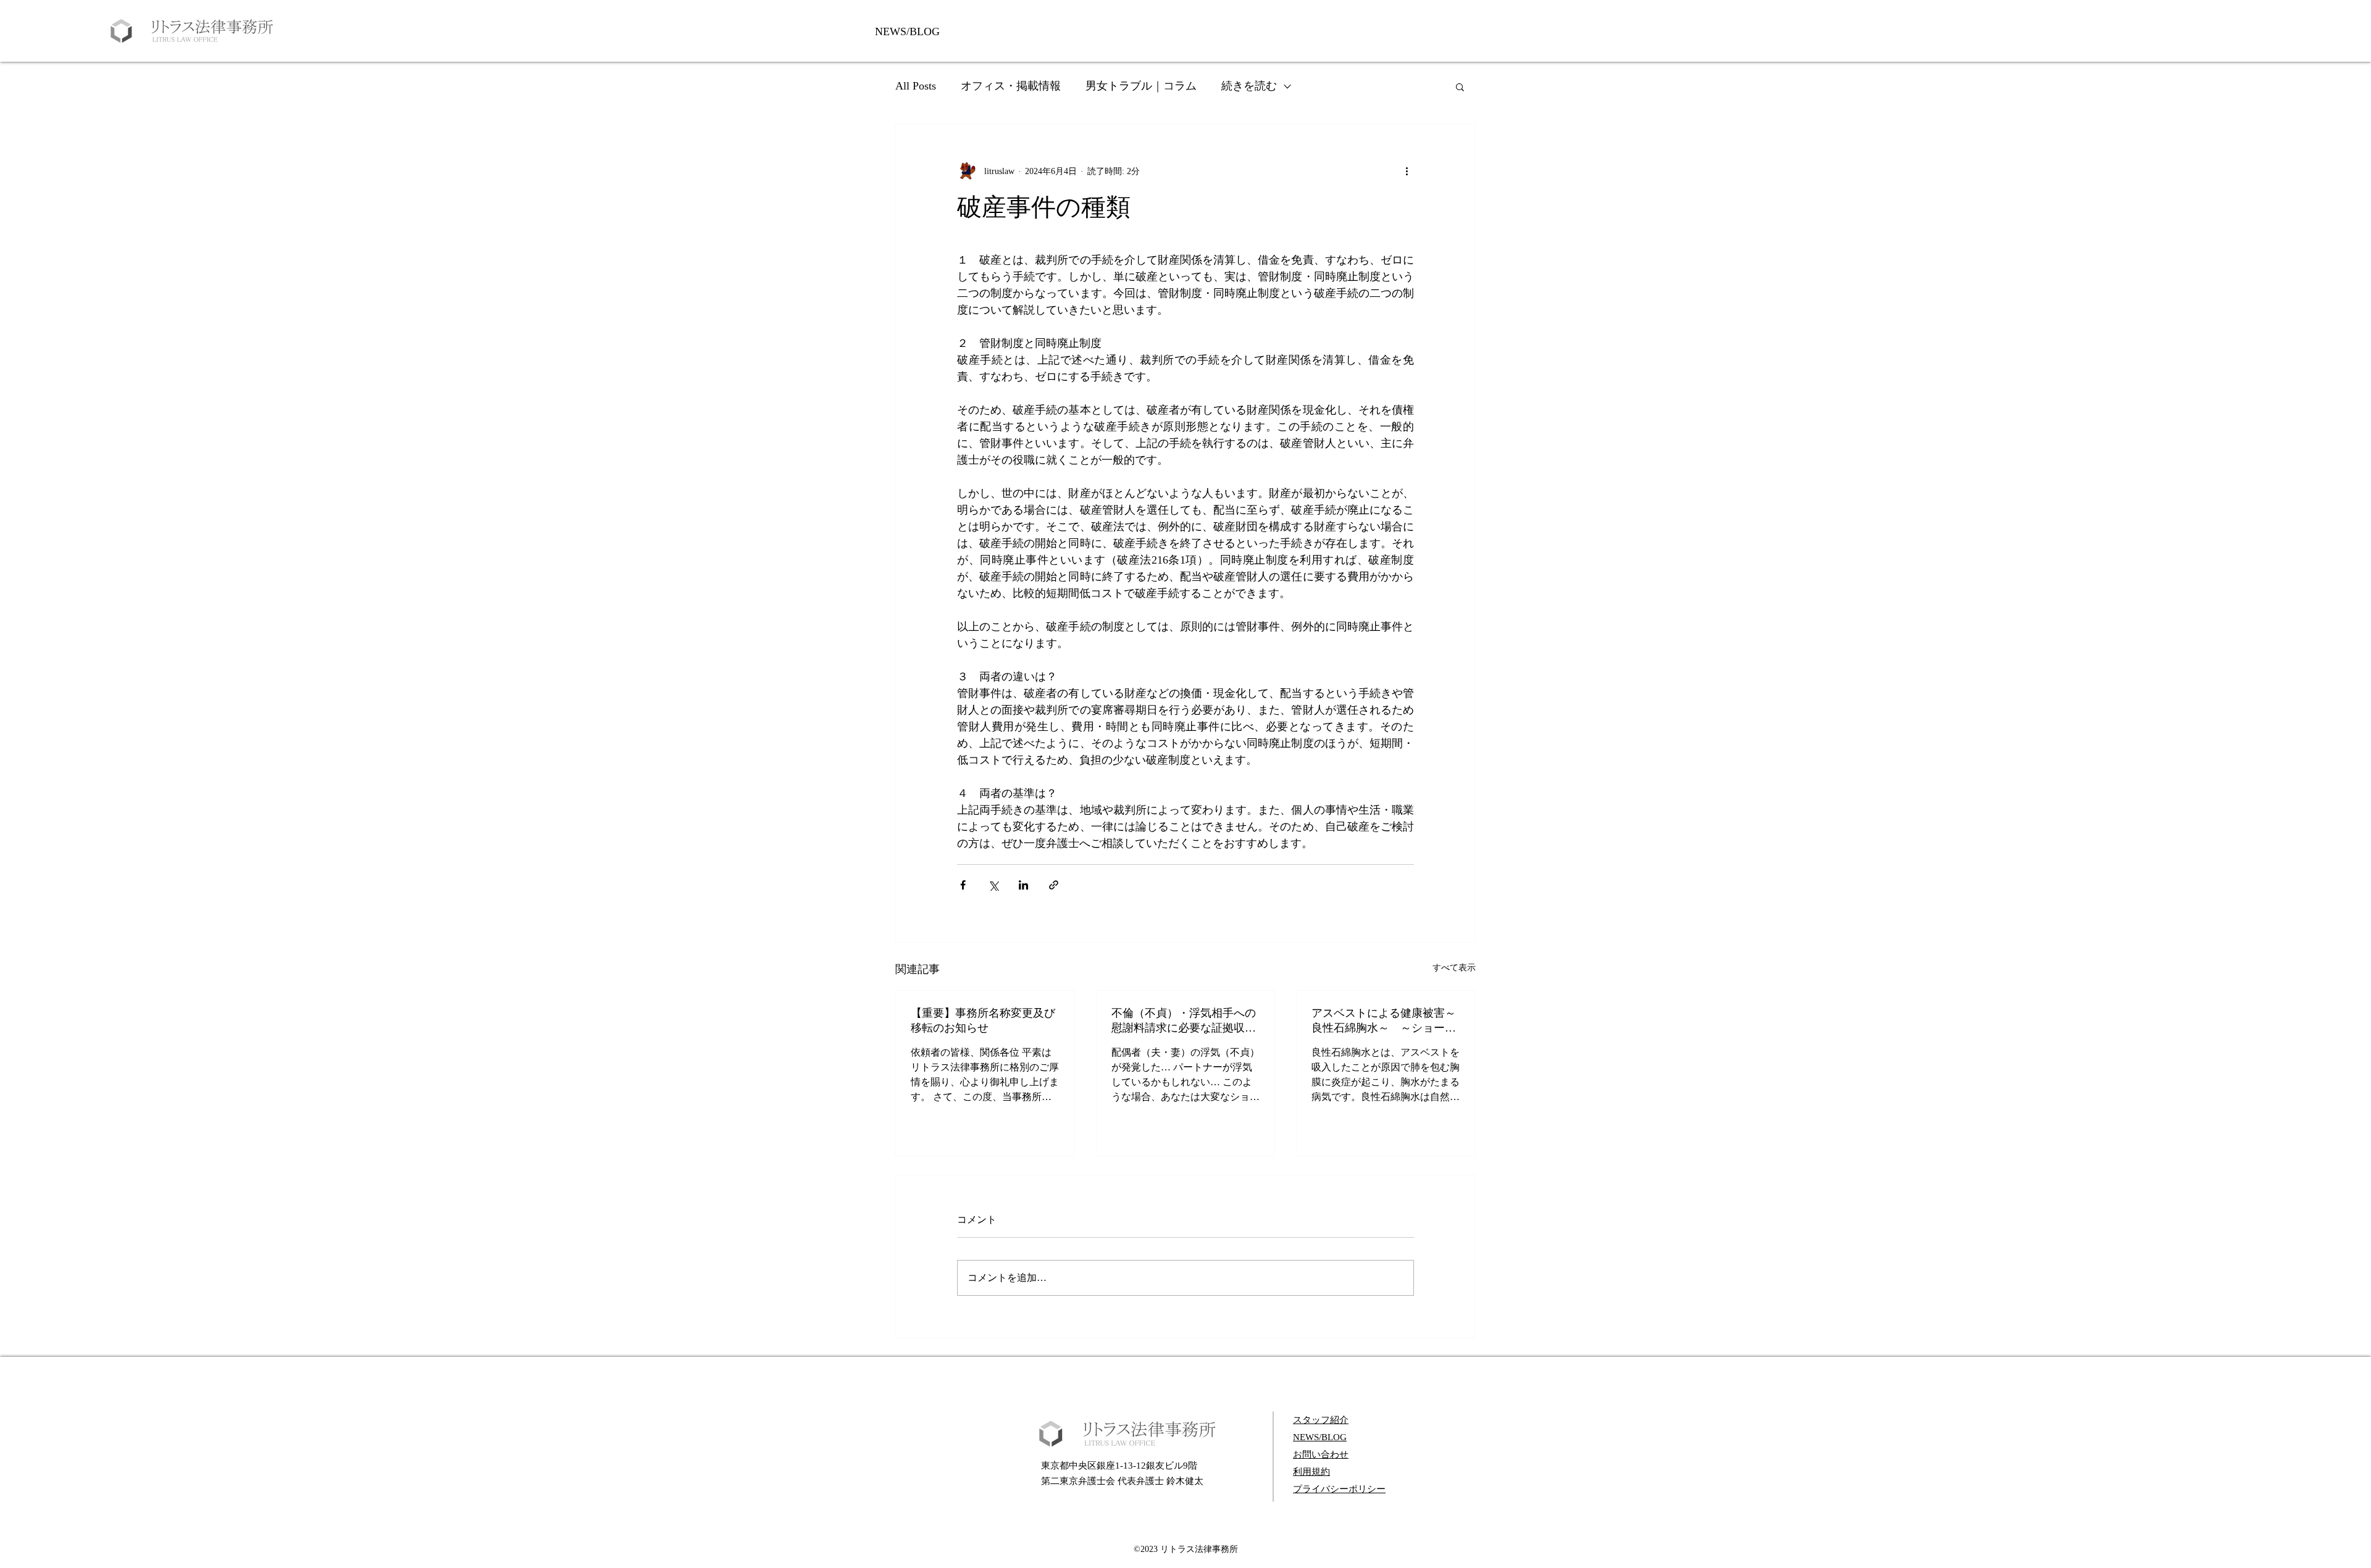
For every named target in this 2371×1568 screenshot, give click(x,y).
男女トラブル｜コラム (1141, 86)
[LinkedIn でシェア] (1023, 885)
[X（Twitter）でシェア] (993, 885)
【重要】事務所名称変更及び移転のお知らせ (983, 1020)
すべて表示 (1454, 968)
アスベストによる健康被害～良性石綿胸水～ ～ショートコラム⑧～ (1384, 1021)
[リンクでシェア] (1054, 885)
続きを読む (1249, 86)
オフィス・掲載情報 (1011, 86)
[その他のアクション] (1407, 171)
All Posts (916, 86)
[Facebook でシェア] (963, 885)
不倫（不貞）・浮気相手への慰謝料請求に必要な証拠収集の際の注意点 (1184, 1021)
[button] (1460, 86)
